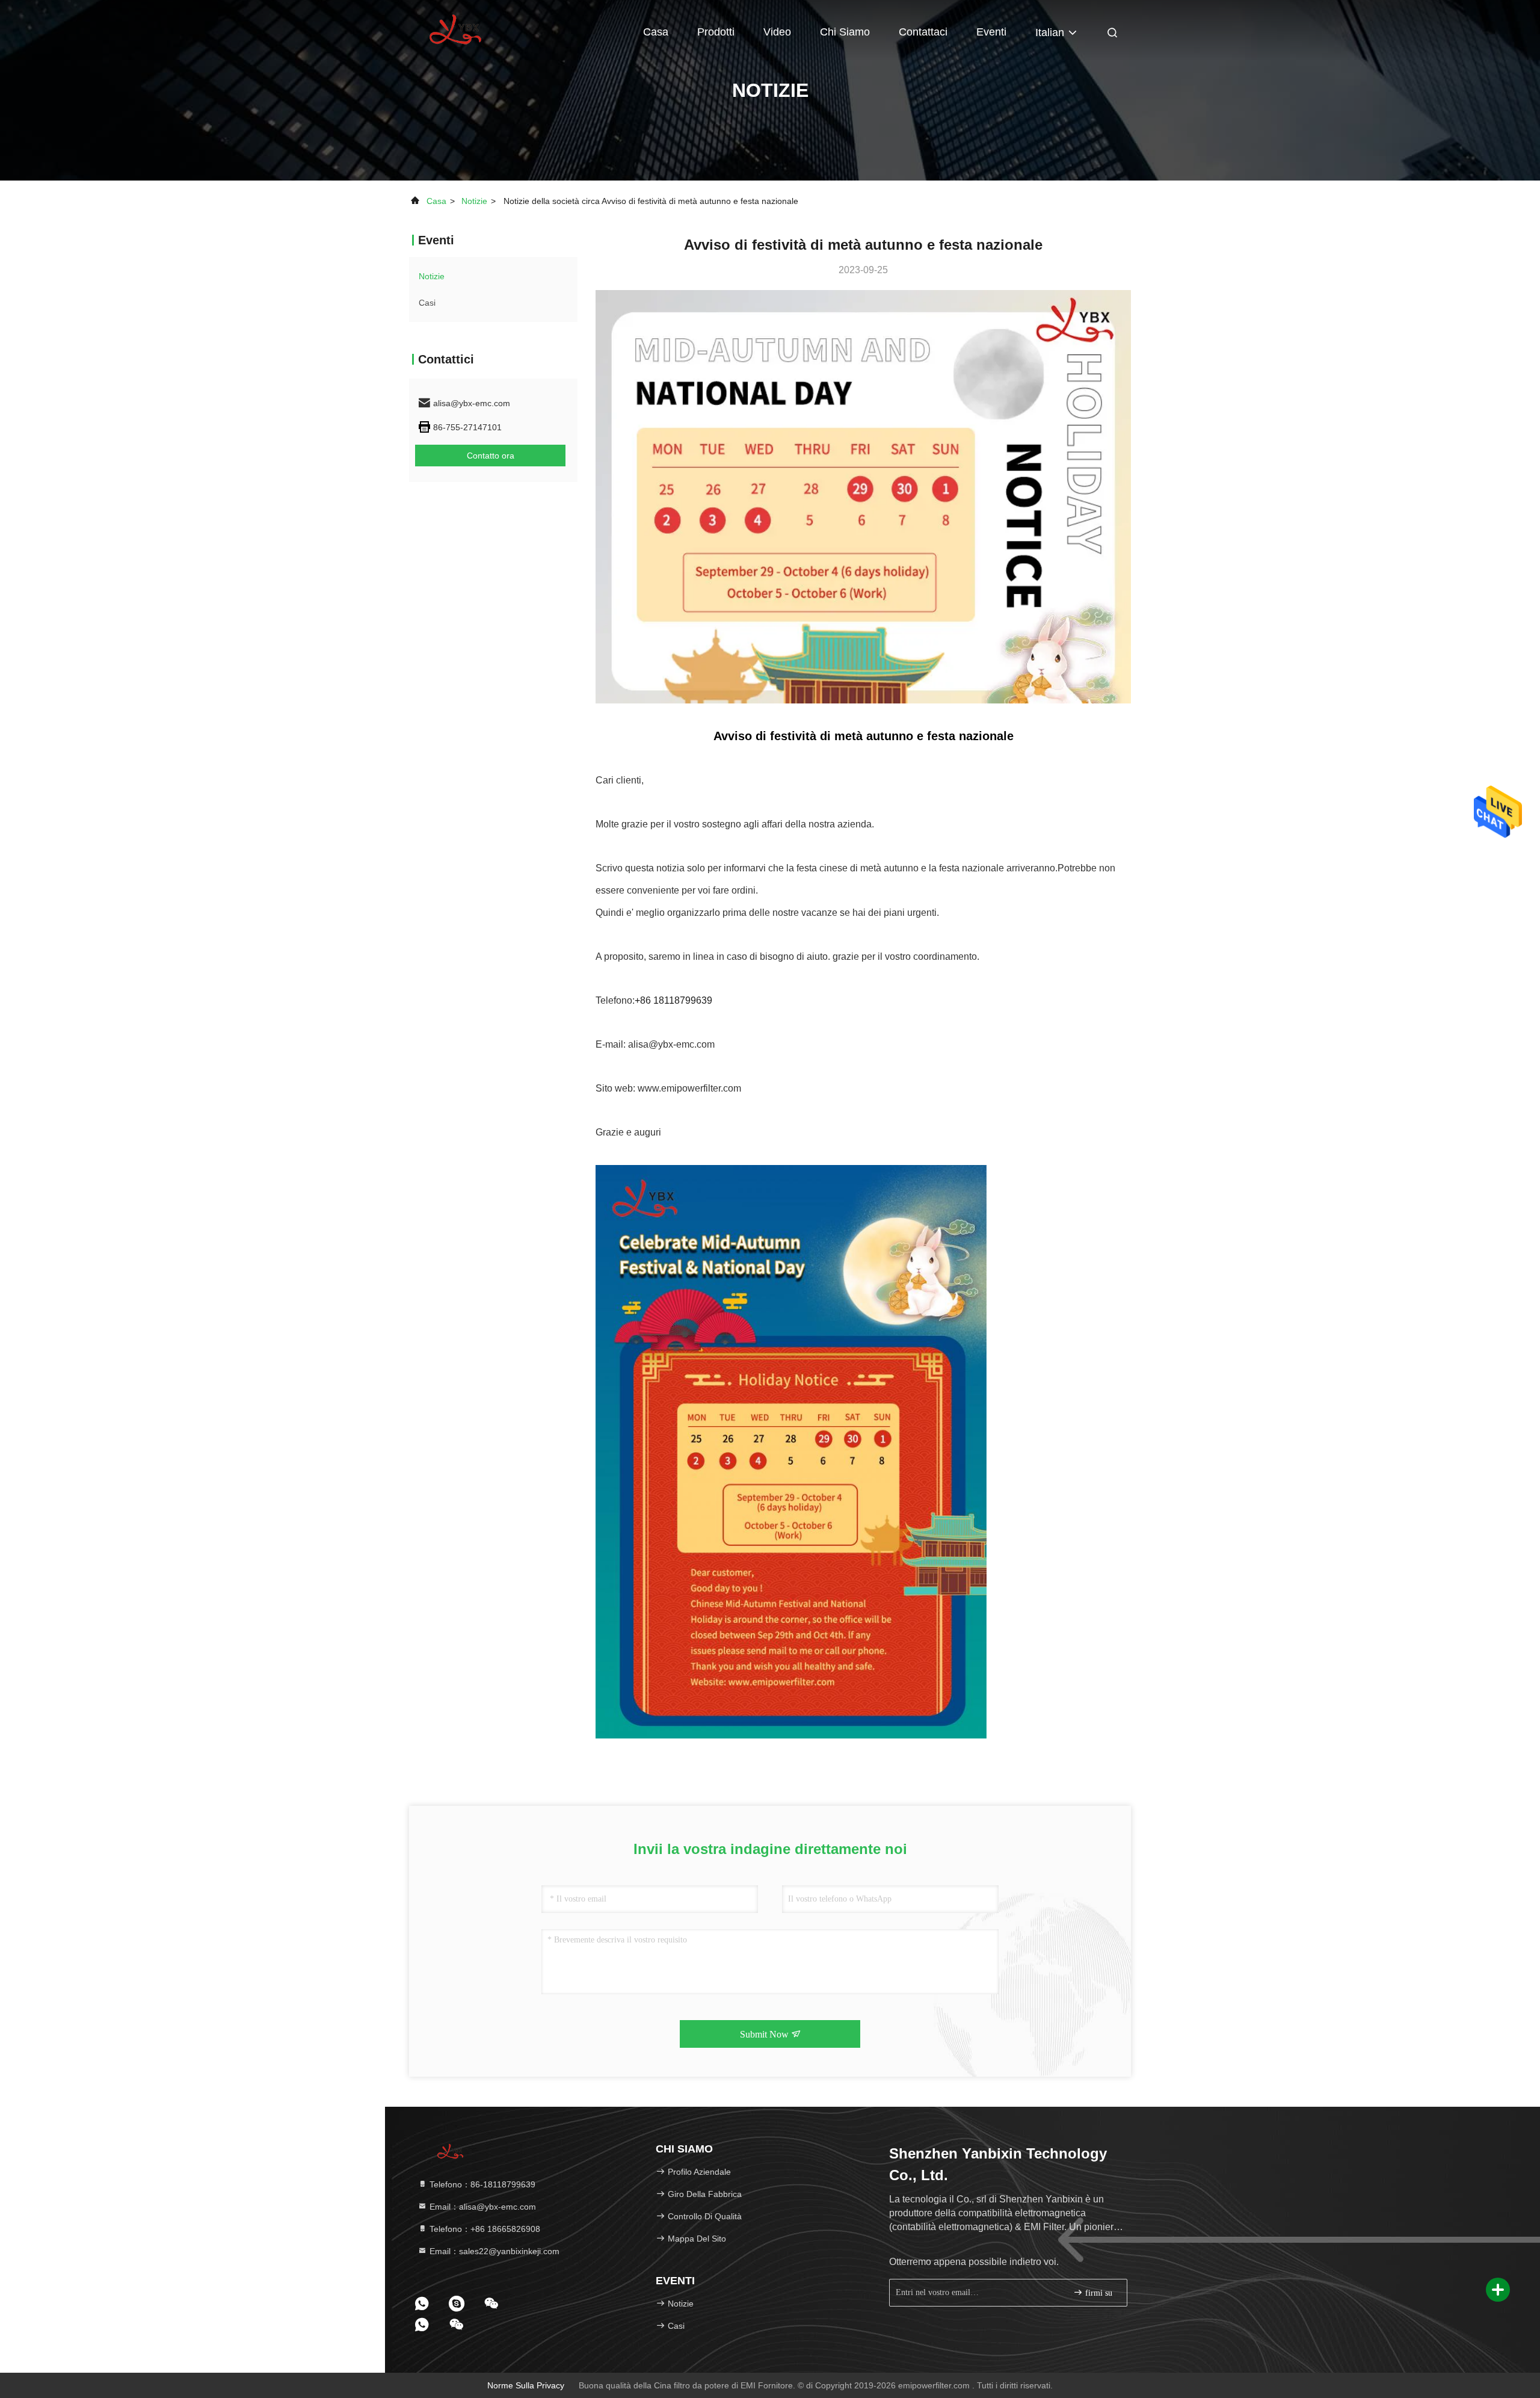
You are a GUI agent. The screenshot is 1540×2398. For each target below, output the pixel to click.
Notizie (474, 201)
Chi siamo (845, 32)
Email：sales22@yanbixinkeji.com (493, 2251)
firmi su (1098, 2293)
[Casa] (457, 30)
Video (777, 32)
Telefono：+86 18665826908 (484, 2229)
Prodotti (716, 32)
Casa (656, 32)
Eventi (991, 32)
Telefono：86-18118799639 (481, 2184)
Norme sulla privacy (526, 2385)
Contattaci (923, 32)
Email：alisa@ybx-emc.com (482, 2207)
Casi (427, 303)
